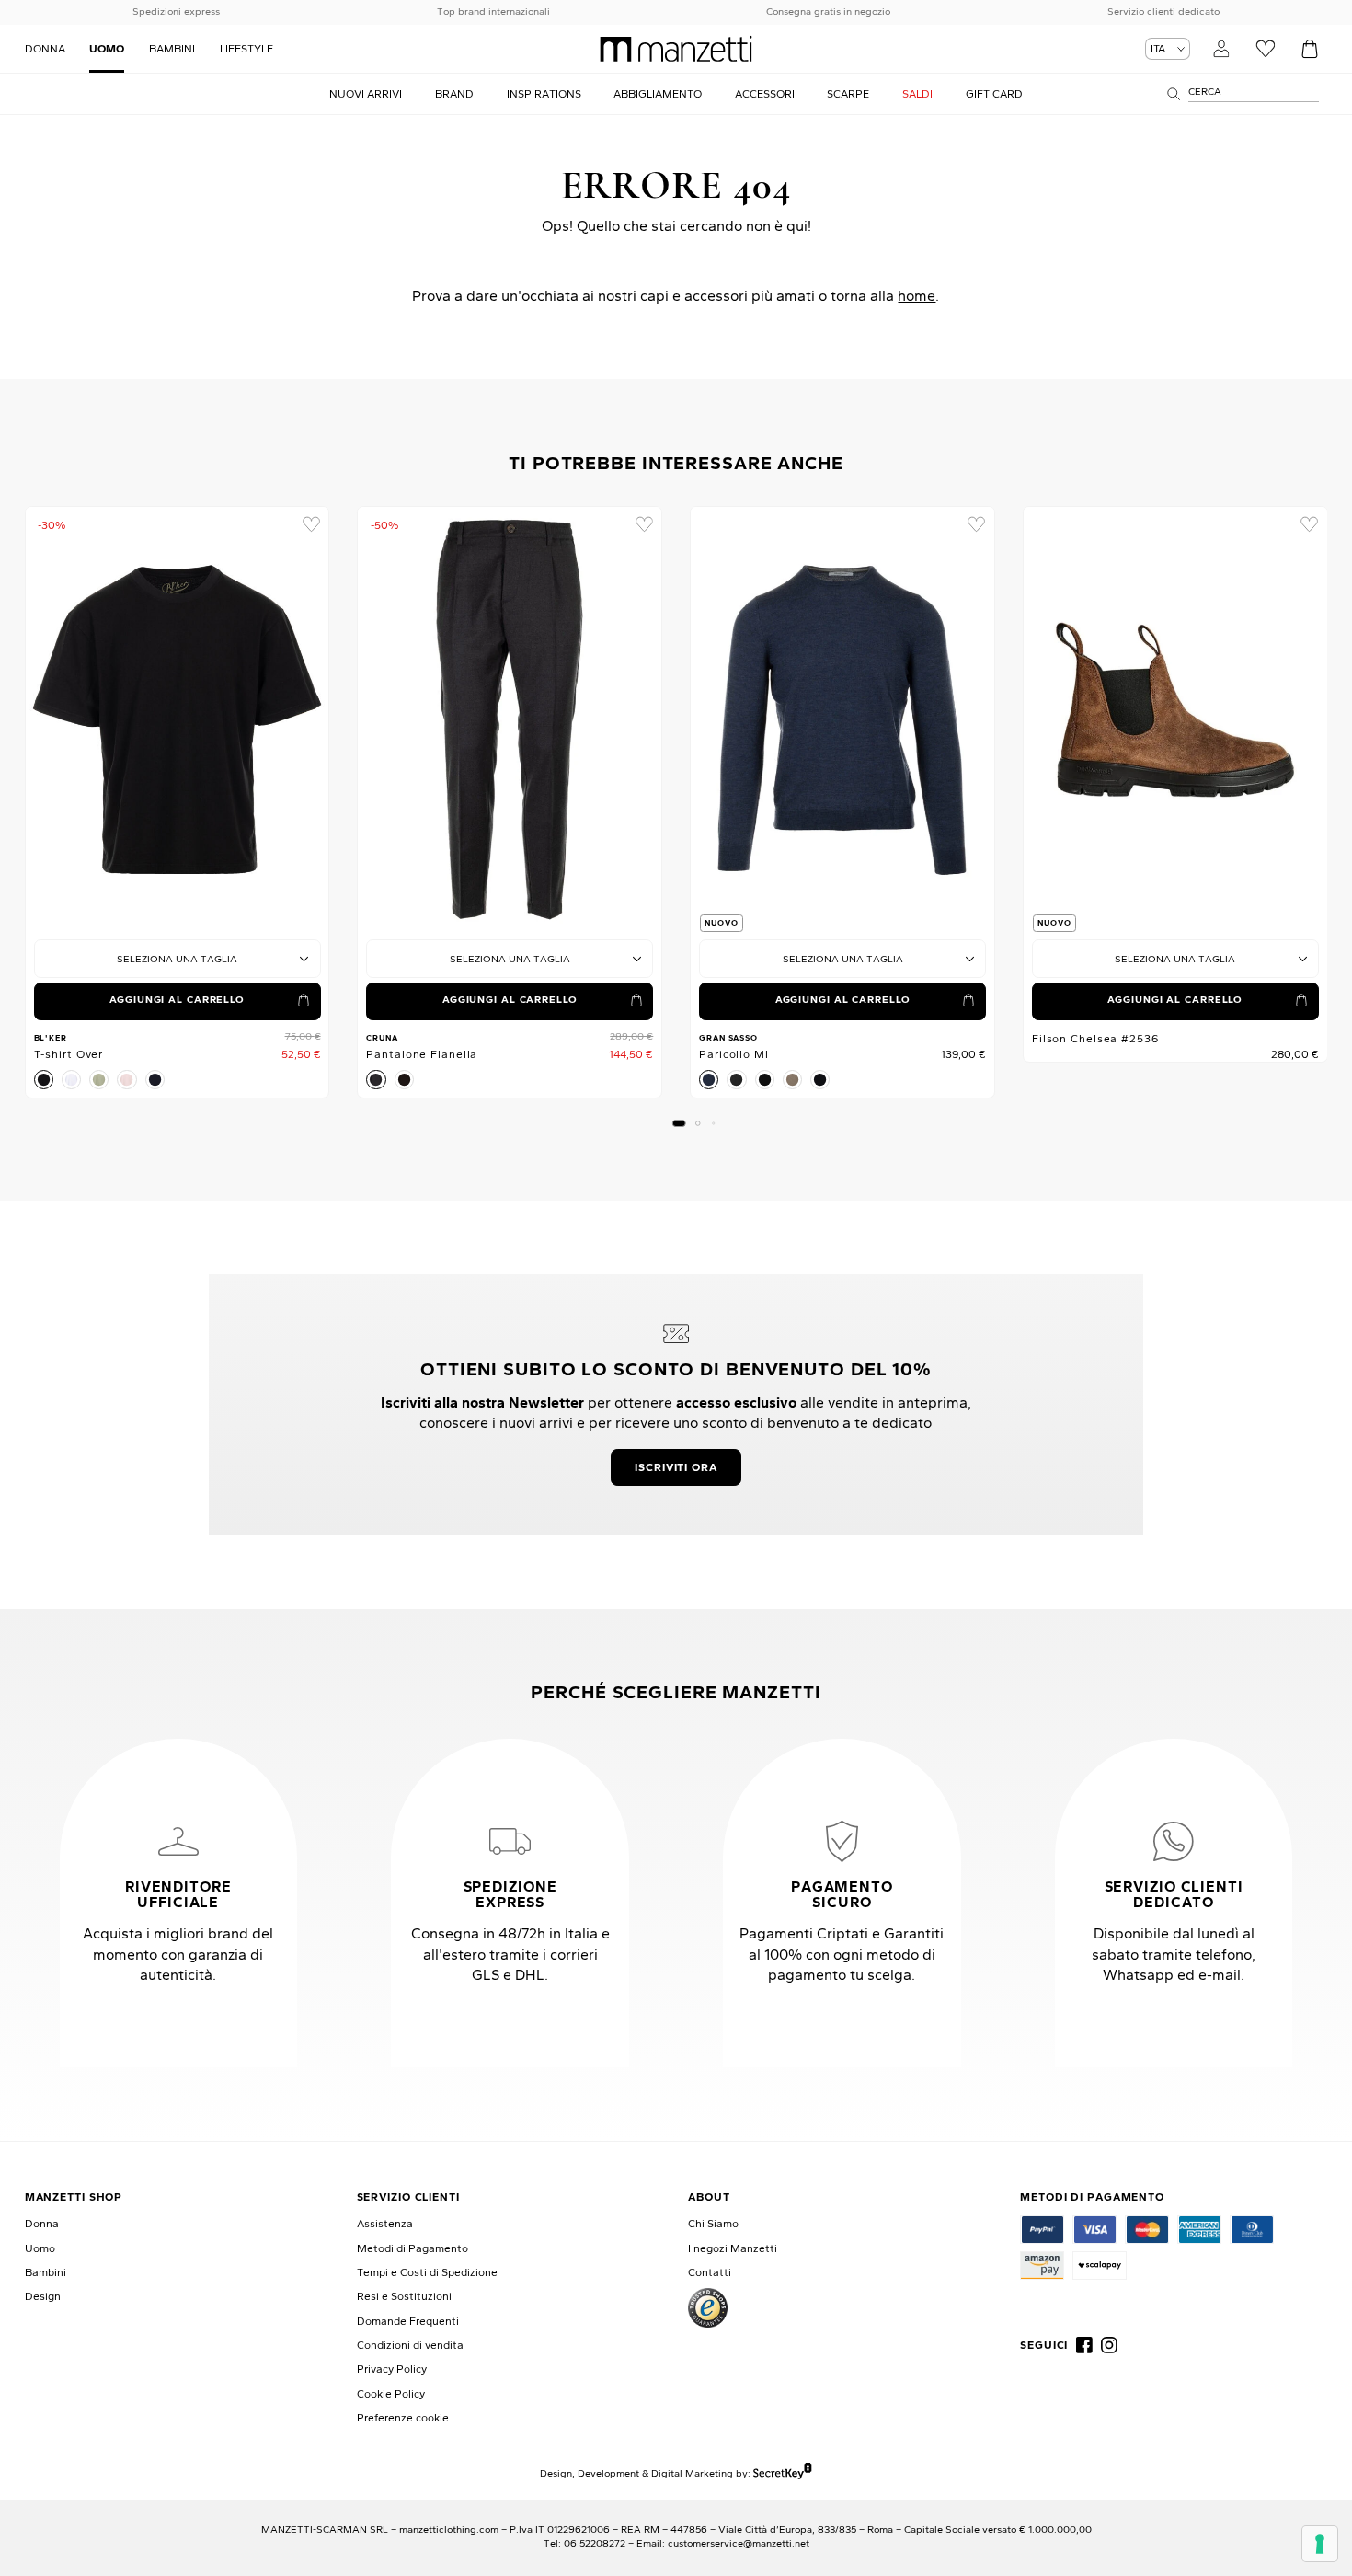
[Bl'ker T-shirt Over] (178, 720)
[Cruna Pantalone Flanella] (510, 720)
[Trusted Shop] (708, 2308)
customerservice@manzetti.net (739, 2543)
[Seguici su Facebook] (1084, 2345)
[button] (679, 1123)
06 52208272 (595, 2543)
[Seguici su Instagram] (1109, 2345)
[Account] (1221, 48)
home (917, 295)
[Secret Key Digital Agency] (782, 2473)
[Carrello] (1309, 48)
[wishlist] (310, 525)
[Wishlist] (1265, 48)
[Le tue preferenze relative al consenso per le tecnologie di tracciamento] (1320, 2544)
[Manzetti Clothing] (676, 49)
